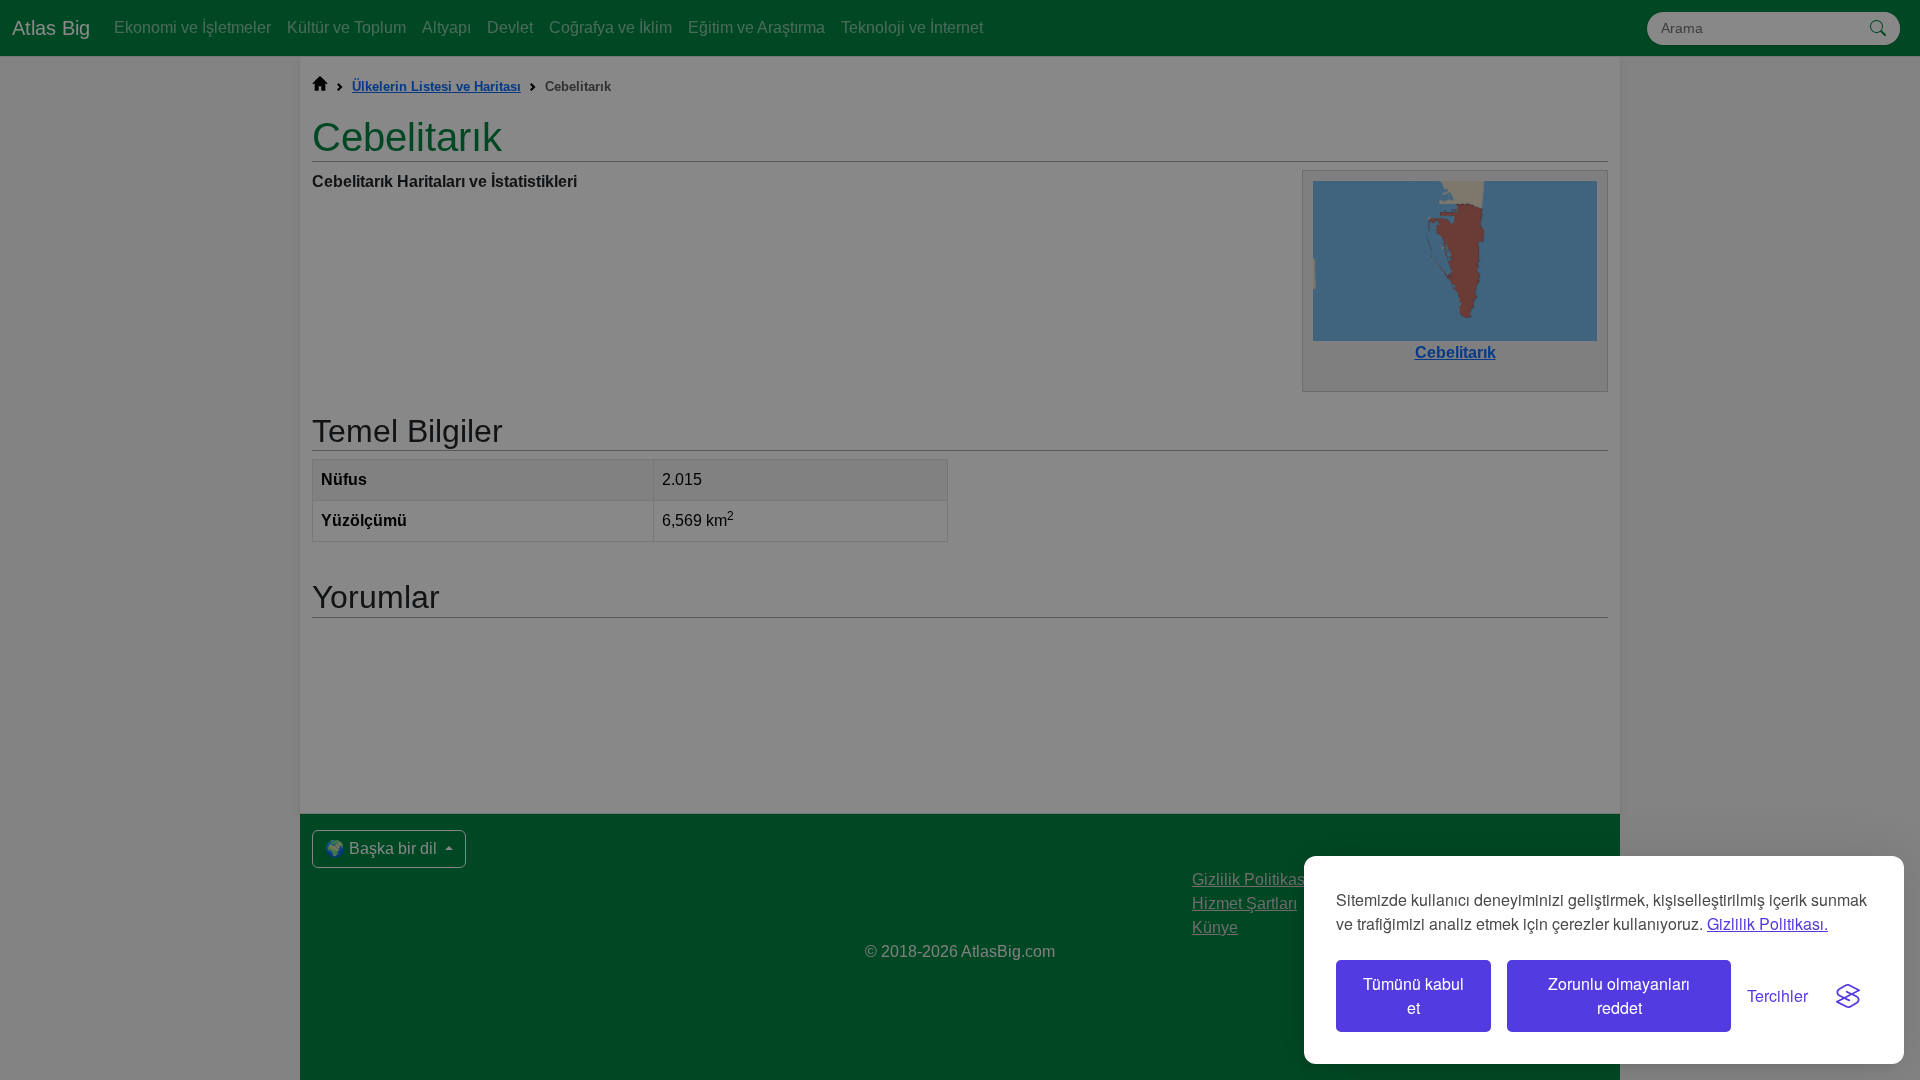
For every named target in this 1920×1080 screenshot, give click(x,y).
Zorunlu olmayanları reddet (1619, 995)
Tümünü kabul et (1413, 995)
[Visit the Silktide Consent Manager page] (1848, 996)
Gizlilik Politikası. (1767, 923)
